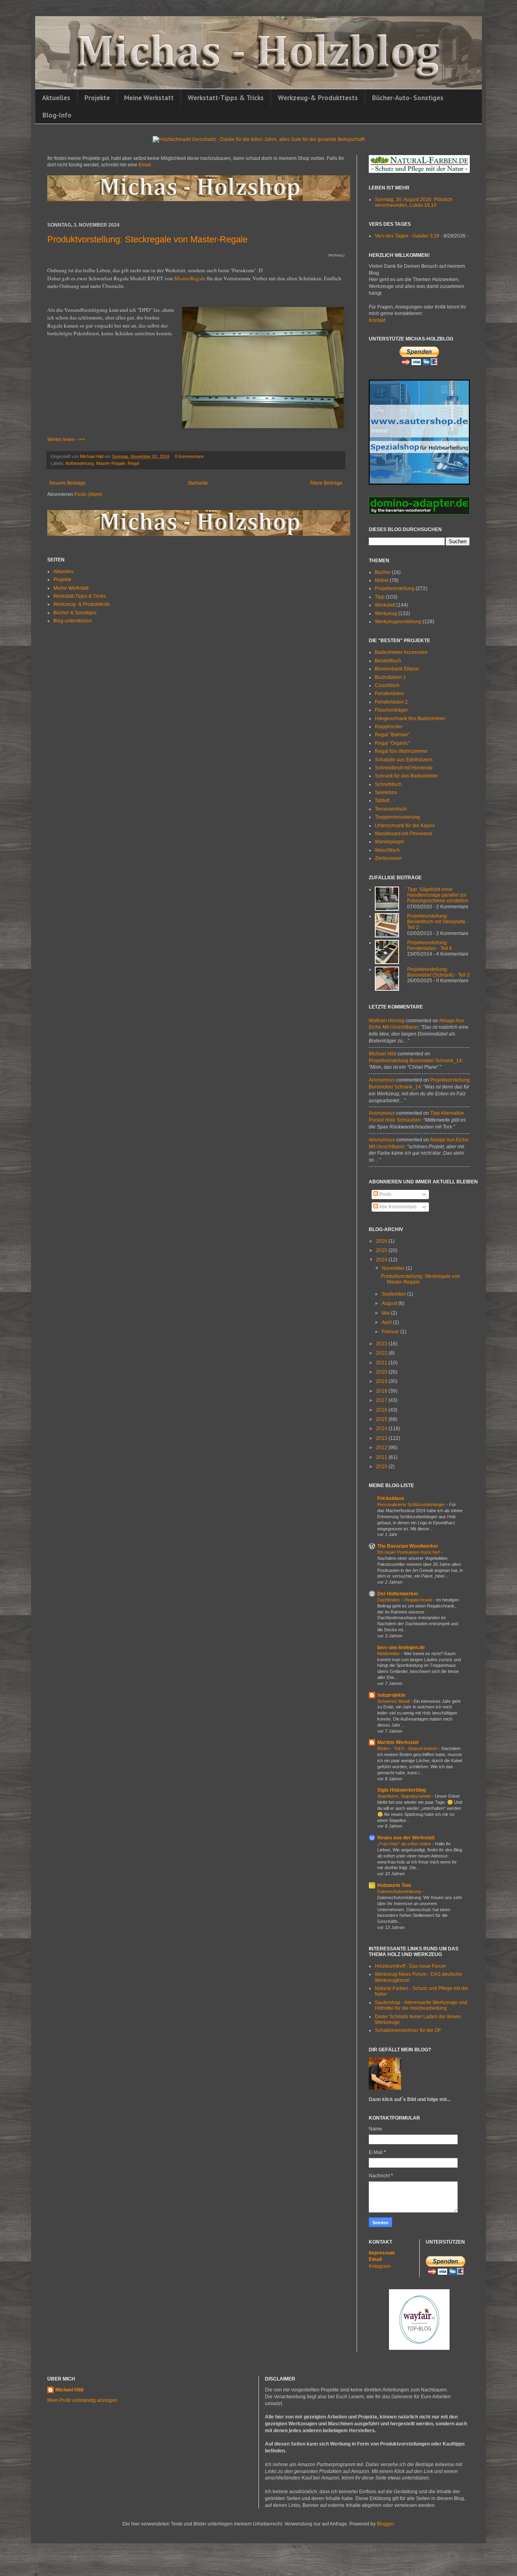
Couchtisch (387, 685)
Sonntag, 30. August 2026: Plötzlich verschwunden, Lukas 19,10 (414, 202)
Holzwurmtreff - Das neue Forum (410, 1966)
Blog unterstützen (73, 621)
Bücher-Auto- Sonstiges (408, 98)
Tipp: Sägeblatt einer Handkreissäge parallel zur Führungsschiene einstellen (438, 895)
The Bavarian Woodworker (408, 1546)
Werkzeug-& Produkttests (318, 98)
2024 (382, 1260)
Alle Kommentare (397, 1207)
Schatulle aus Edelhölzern (404, 760)
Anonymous (382, 1080)
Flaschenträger (391, 710)
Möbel (382, 580)
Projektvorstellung (395, 588)
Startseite (198, 483)
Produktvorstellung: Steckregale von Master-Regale (147, 239)
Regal (133, 463)
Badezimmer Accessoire (401, 652)
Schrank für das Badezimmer (407, 776)
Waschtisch (387, 850)
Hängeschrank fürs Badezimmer (410, 719)
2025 (382, 1250)
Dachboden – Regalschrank (405, 1600)
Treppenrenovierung (397, 817)
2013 (382, 1438)
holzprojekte (391, 1695)
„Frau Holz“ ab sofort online (405, 1844)
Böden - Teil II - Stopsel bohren (408, 1748)
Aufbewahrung (80, 463)
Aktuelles (56, 98)
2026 (382, 1241)
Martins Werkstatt (398, 1742)
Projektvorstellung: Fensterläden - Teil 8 (430, 946)
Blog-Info (57, 115)
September (394, 1294)
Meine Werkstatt (149, 98)
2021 (382, 1363)
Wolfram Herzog (387, 1021)
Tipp (380, 597)
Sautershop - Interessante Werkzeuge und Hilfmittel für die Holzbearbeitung (421, 2005)
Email (375, 2259)
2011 (382, 1457)
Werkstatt (385, 605)
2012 (382, 1448)
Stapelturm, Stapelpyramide (405, 1796)
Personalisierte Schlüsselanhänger (412, 1504)
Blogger (385, 2524)
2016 (382, 1410)
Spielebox (386, 792)
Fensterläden (389, 693)
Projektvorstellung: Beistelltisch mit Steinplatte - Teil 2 (438, 922)
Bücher (383, 572)
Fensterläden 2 (391, 702)
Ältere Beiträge (326, 483)
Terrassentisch (391, 809)
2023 (382, 1344)
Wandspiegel (389, 842)
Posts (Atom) (88, 494)
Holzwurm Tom (394, 1885)
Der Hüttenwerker (398, 1594)
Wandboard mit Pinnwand (403, 834)
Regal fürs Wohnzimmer (401, 751)
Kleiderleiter (389, 1654)
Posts (385, 1194)
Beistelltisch (388, 661)
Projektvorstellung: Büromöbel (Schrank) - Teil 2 (438, 972)
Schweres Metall (394, 1701)
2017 (382, 1400)
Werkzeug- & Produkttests (82, 604)
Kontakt (377, 320)
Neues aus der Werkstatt (406, 1838)
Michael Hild (382, 1054)
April (387, 1322)
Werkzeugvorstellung (398, 622)
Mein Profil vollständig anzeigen (82, 2400)
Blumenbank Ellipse (397, 669)
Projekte (97, 98)
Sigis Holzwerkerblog (401, 1790)
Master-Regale (190, 278)
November (394, 1268)
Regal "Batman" (392, 735)
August (390, 1303)
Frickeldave (391, 1498)
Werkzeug (386, 614)
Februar (391, 1332)
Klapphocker (389, 727)
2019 (382, 1381)
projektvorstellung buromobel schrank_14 (415, 1061)
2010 (382, 1467)
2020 (382, 1372)
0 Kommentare (189, 456)
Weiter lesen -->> (66, 439)
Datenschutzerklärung (400, 1891)
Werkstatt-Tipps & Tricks (226, 98)
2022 (382, 1353)
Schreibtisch (388, 784)
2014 (382, 1429)
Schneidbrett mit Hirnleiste (404, 768)
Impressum (382, 2253)
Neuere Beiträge (67, 483)
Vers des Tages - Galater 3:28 (407, 236)
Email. (145, 165)
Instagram (380, 2266)
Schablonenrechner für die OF (408, 2030)
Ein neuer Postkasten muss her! (409, 1552)
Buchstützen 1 (390, 677)
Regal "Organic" (392, 743)
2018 (382, 1391)
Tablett (382, 801)
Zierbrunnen (388, 858)
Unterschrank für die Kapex (405, 826)
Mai (386, 1313)
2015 (382, 1419)
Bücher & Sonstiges (75, 613)
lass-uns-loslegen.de (401, 1647)
